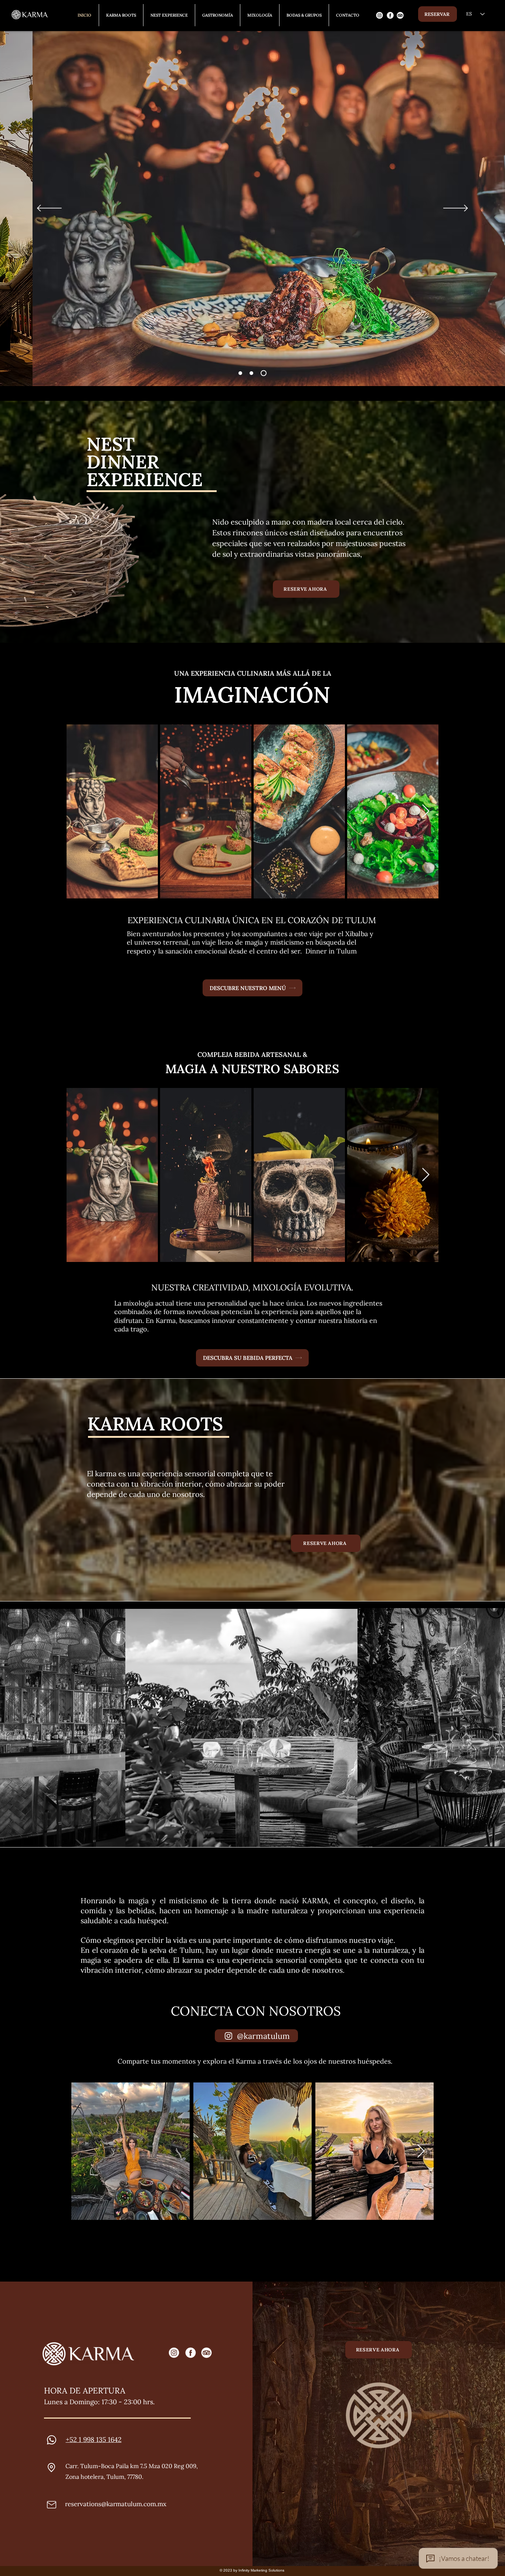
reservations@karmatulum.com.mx (116, 2504)
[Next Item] (426, 811)
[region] (400, 15)
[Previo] (49, 209)
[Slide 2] (254, 373)
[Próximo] (456, 209)
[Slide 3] (265, 373)
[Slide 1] (241, 373)
